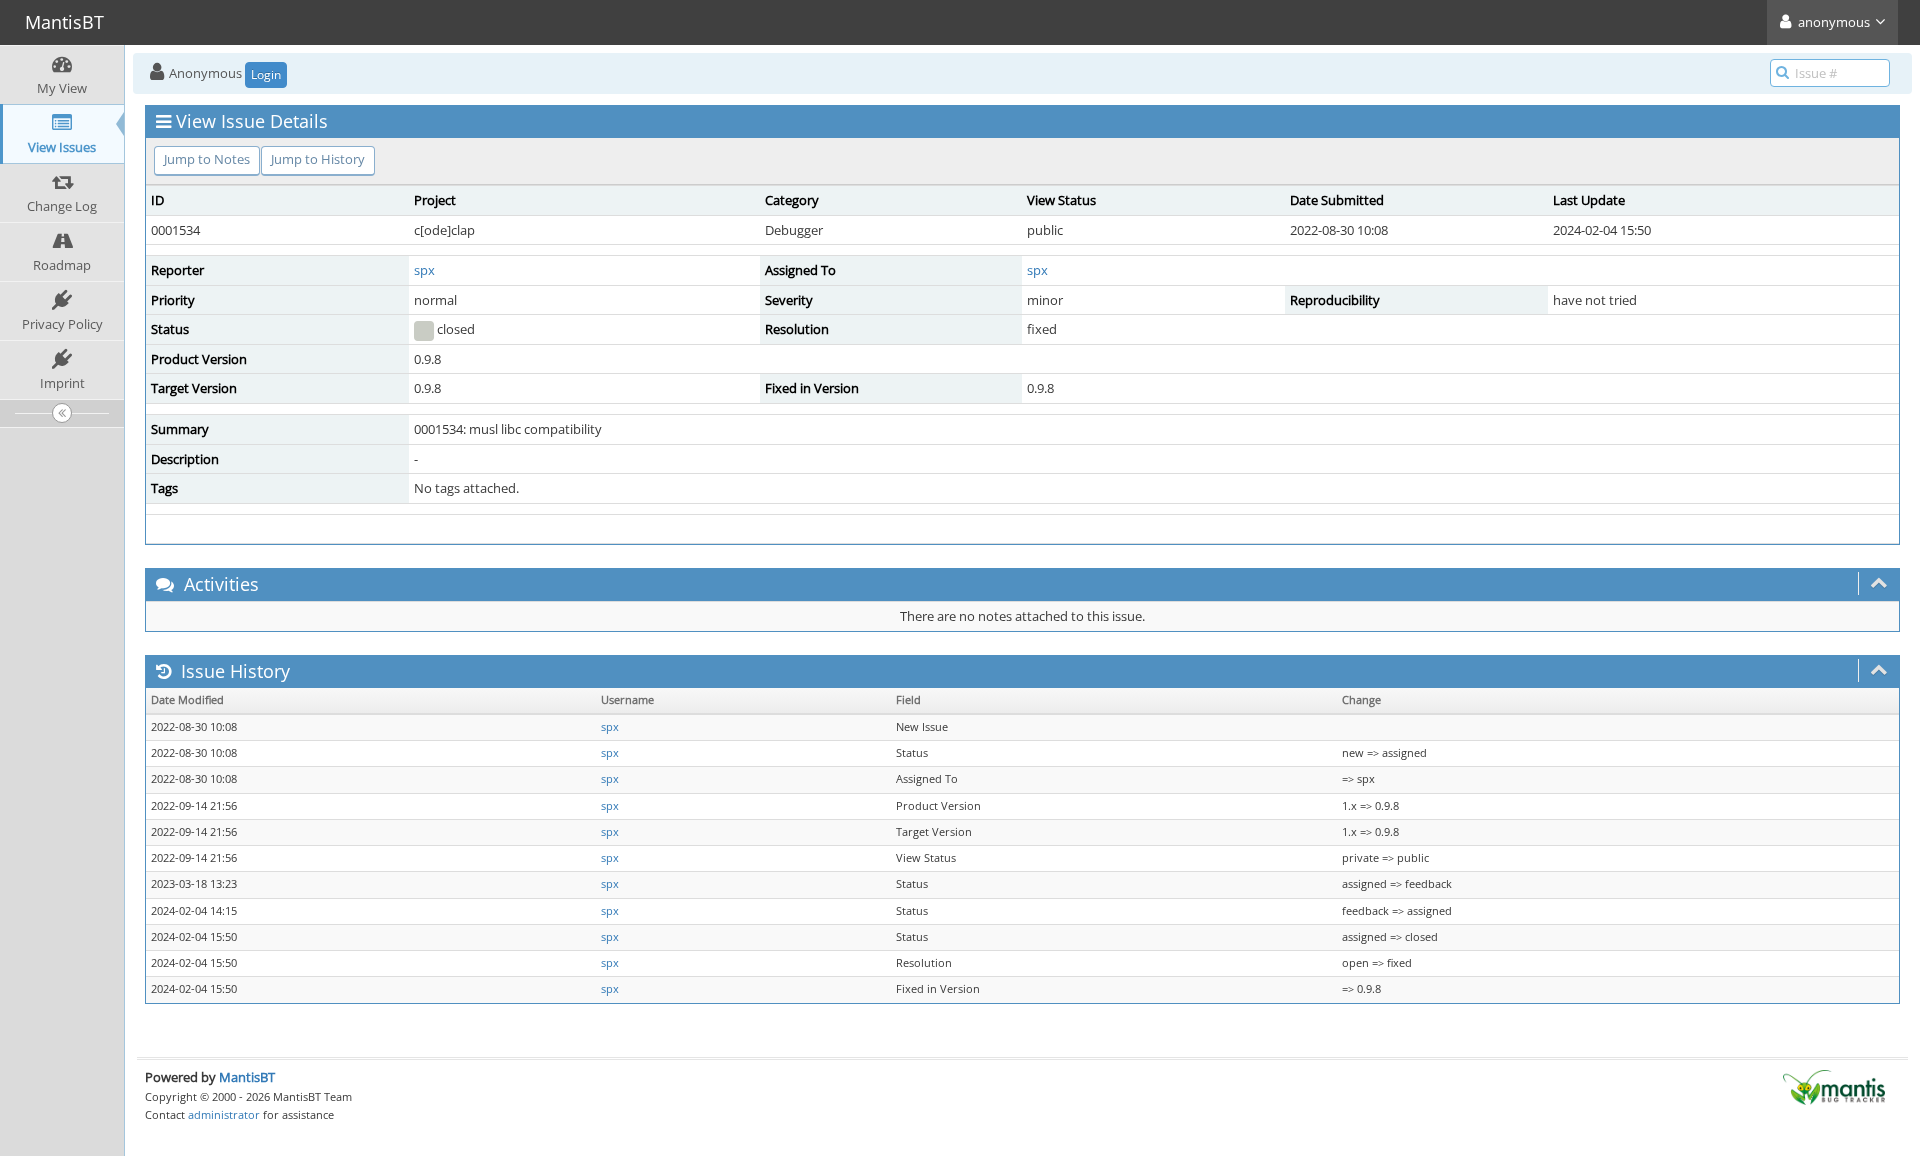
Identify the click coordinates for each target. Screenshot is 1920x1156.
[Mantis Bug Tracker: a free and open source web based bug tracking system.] (1834, 1086)
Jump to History (318, 159)
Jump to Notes (207, 159)
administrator (224, 1114)
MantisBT (247, 1077)
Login (266, 74)
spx (424, 270)
